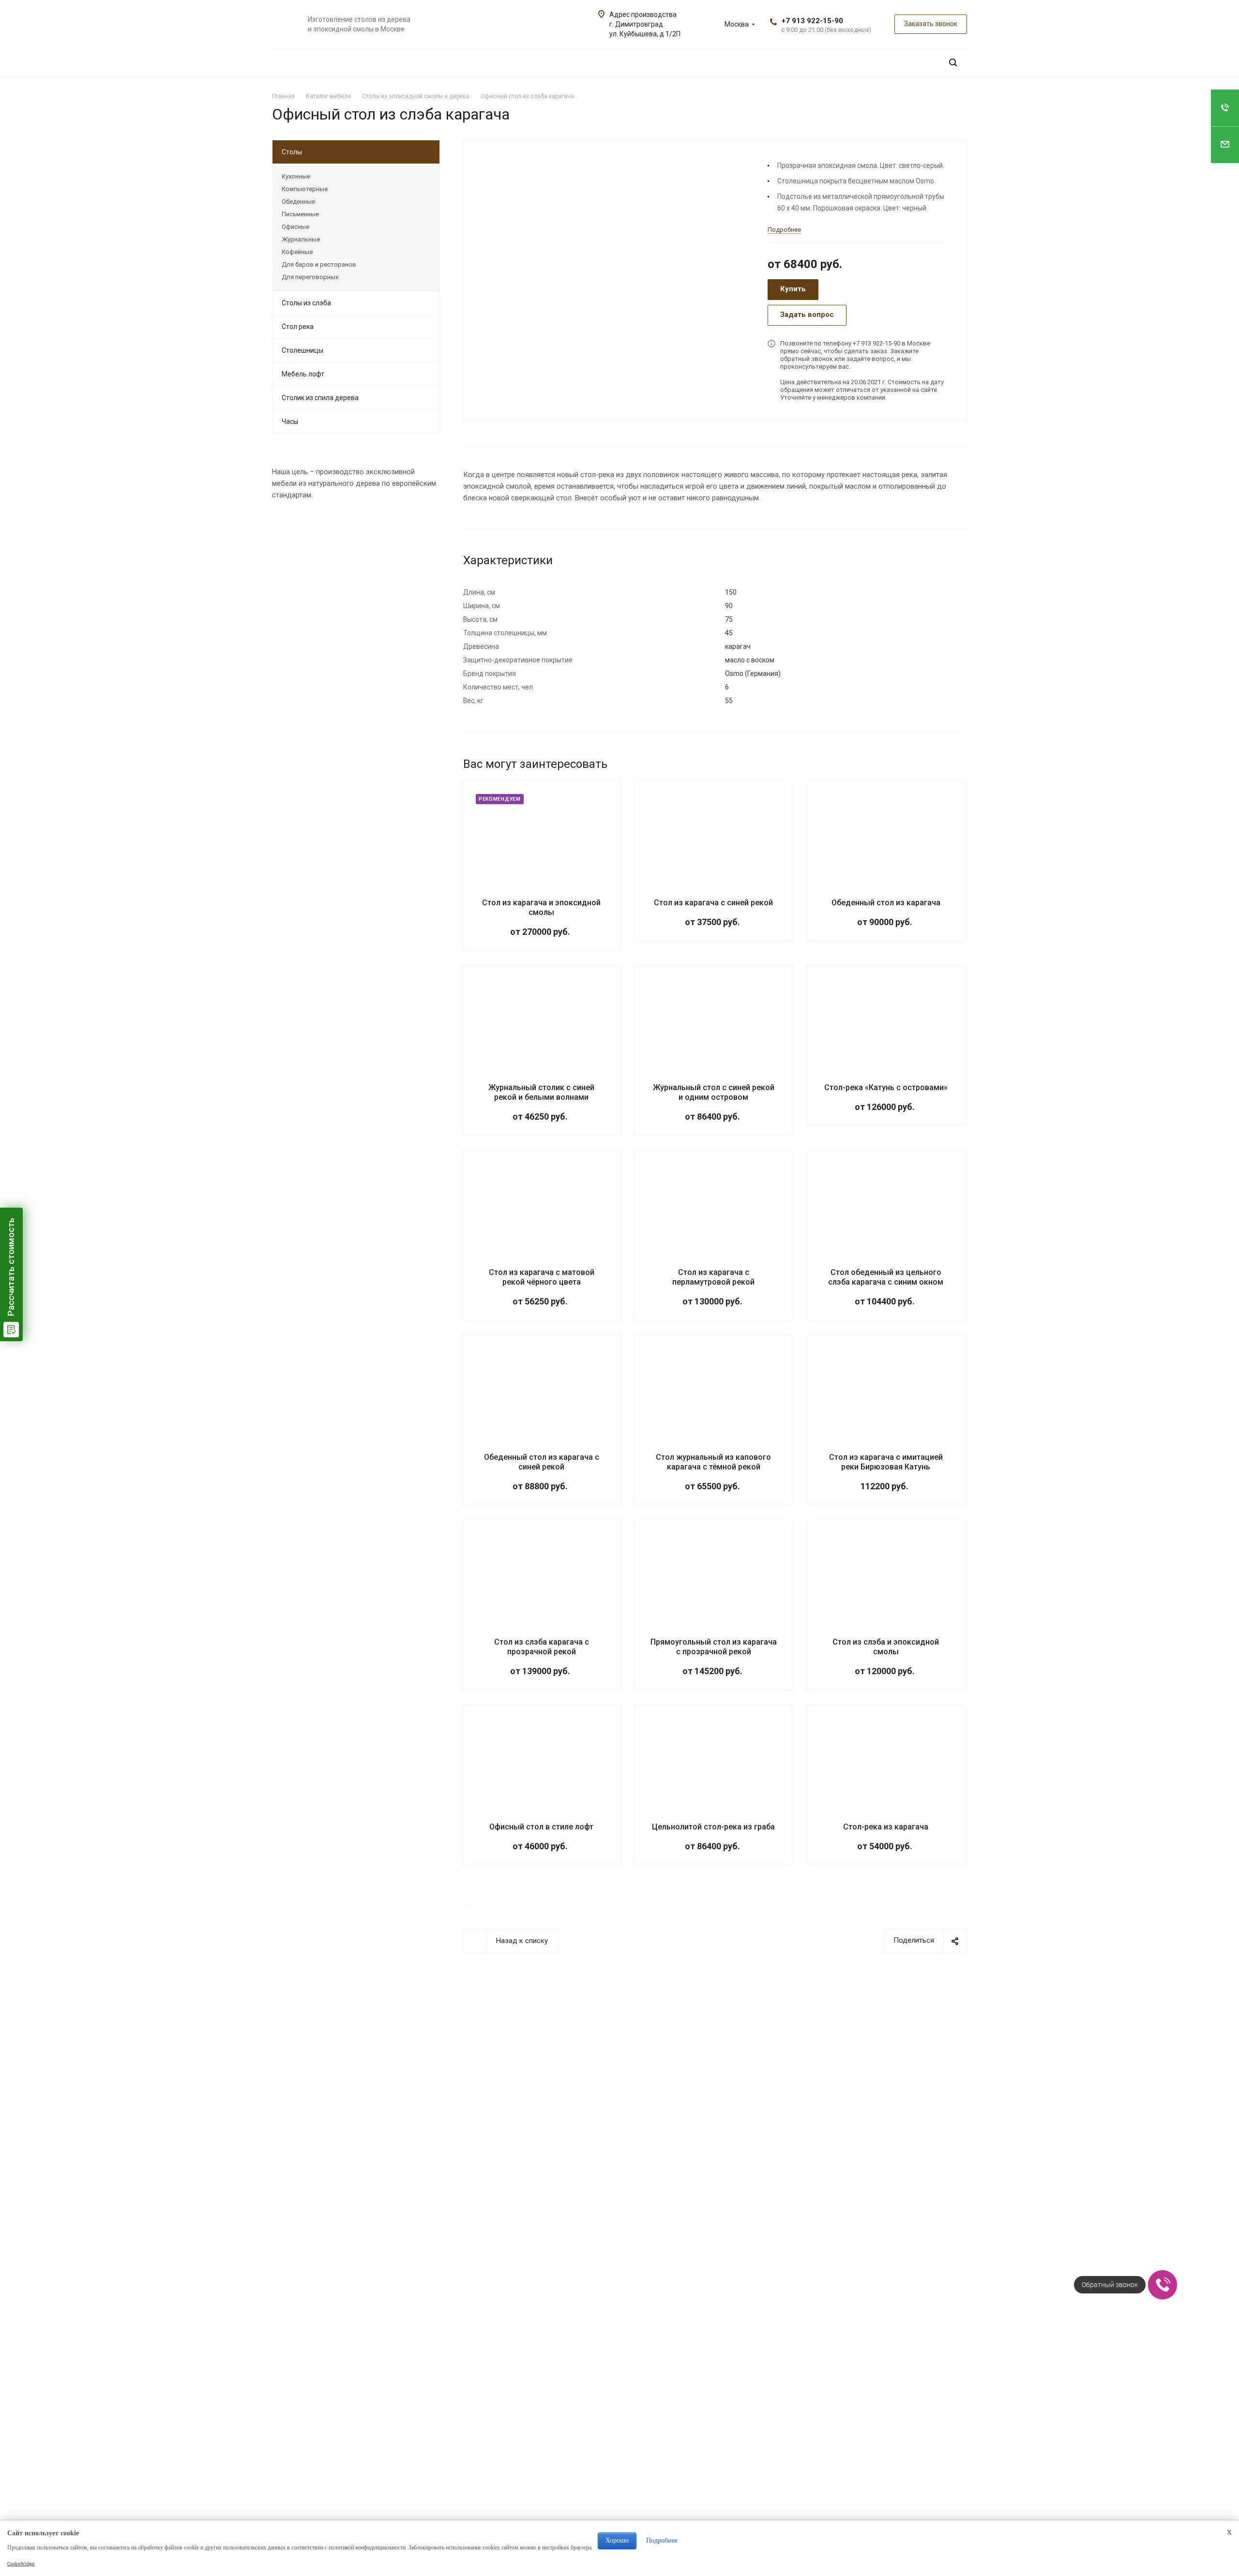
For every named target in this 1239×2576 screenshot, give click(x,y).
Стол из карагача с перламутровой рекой (713, 1277)
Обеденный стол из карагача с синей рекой (542, 1462)
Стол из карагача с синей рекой (713, 903)
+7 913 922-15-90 (812, 21)
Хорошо (617, 2540)
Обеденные (298, 202)
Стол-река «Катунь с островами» (886, 1087)
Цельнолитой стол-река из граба (713, 1827)
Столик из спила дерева (320, 398)
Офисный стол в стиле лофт (541, 1827)
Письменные (300, 214)
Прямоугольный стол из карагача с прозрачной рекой (714, 1647)
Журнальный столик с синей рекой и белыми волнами (541, 1092)
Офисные (295, 227)
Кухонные (296, 176)
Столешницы (302, 350)
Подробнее (662, 2540)
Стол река (298, 327)
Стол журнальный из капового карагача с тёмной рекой (713, 1462)
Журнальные (301, 239)
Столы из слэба (306, 303)
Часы (290, 421)
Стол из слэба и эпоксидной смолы (886, 1647)
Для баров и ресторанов (319, 264)
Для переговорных (310, 277)
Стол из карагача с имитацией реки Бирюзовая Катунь (886, 1462)
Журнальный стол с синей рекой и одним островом (714, 1092)
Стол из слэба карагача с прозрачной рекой (542, 1647)
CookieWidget (21, 2564)
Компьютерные (305, 189)
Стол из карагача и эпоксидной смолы (541, 907)
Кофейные (297, 252)
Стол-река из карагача (886, 1827)
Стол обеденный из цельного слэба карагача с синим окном (886, 1277)
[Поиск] (953, 63)
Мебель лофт (303, 374)
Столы (292, 152)
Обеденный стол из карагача (886, 903)
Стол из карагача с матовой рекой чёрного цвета (542, 1277)
